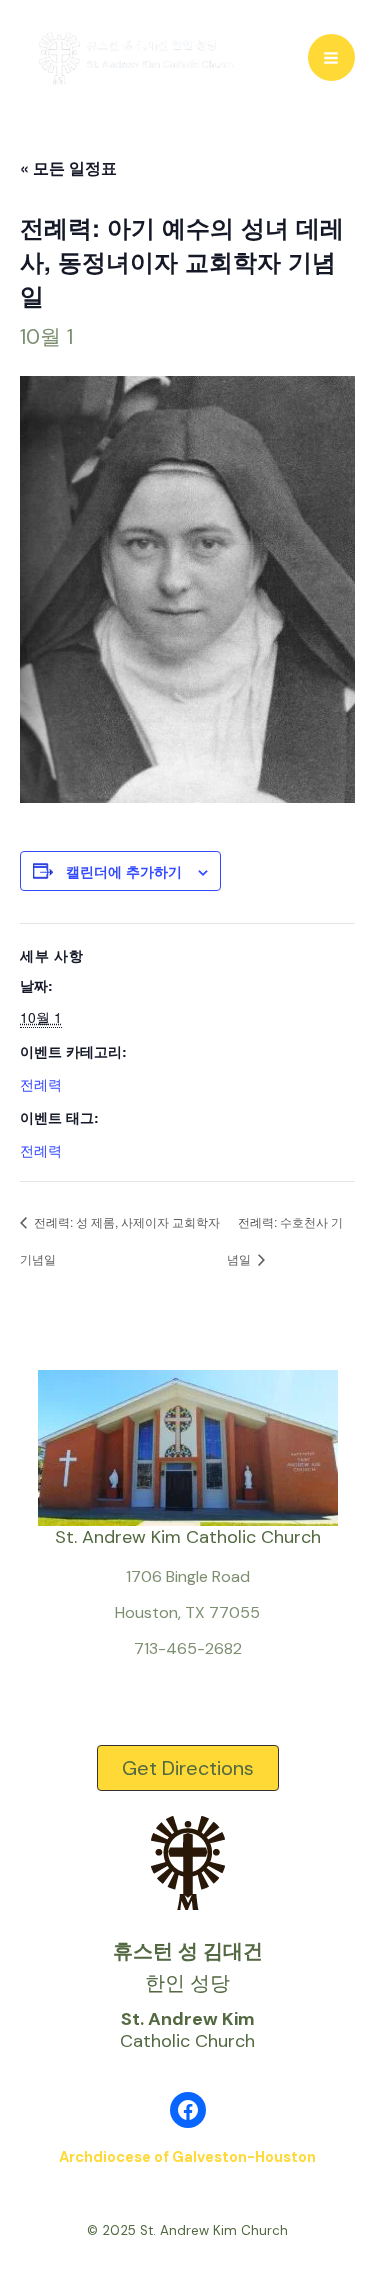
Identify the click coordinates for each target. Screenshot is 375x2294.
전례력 (41, 1084)
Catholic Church (187, 2030)
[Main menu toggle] (332, 58)
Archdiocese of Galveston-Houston (187, 2157)
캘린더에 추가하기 (124, 871)
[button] (188, 1768)
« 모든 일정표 (68, 167)
